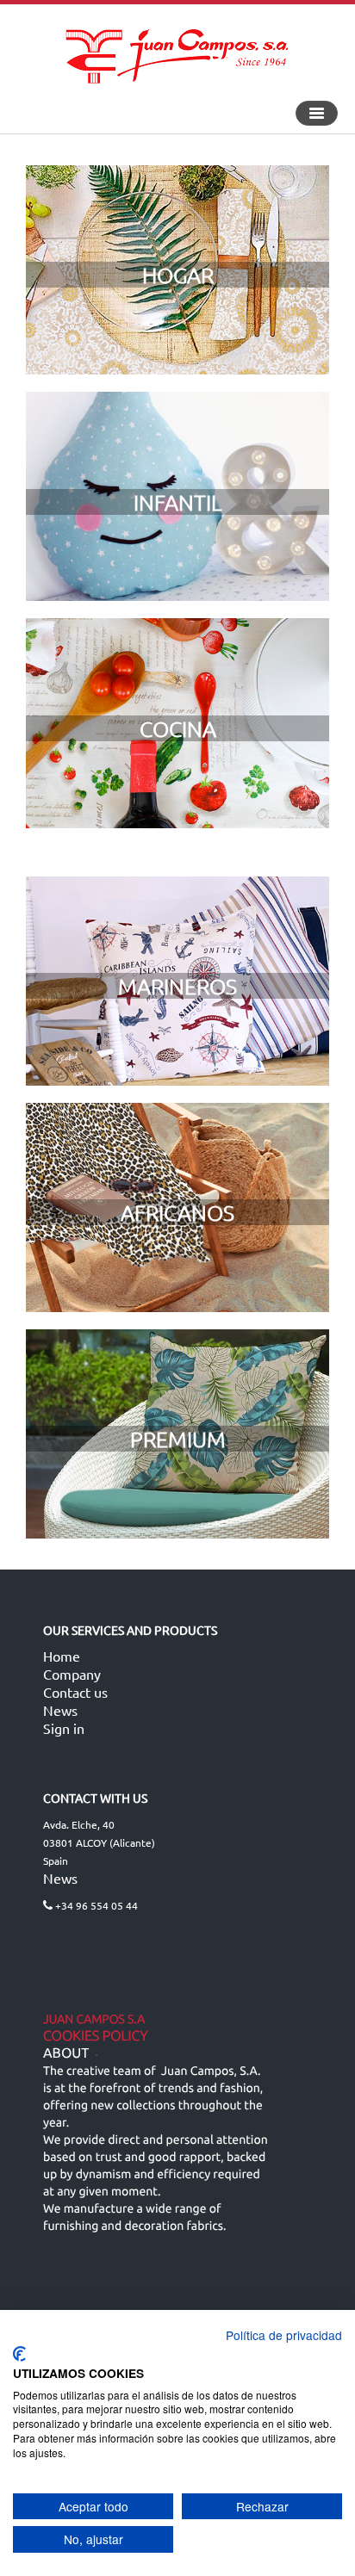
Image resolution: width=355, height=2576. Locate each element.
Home (62, 1656)
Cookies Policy (96, 2036)
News (60, 1710)
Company (72, 1674)
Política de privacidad (284, 2335)
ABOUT (66, 2053)
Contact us (75, 1692)
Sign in (64, 1728)
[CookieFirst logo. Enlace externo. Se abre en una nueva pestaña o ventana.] (19, 2354)
